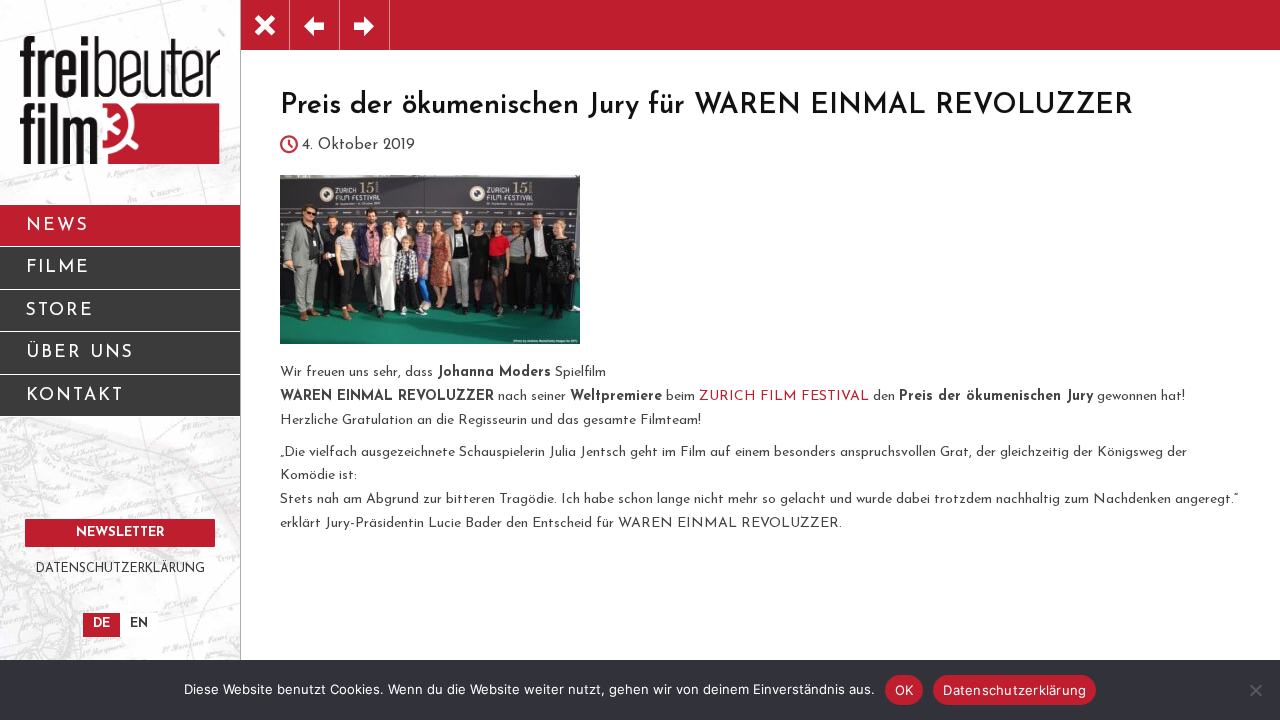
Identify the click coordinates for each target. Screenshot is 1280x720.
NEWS (57, 225)
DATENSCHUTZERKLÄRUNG (120, 569)
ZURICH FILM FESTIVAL (784, 396)
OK (904, 690)
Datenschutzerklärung (1014, 690)
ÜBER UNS (80, 352)
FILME (58, 267)
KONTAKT (75, 395)
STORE (60, 310)
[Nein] (1255, 690)
